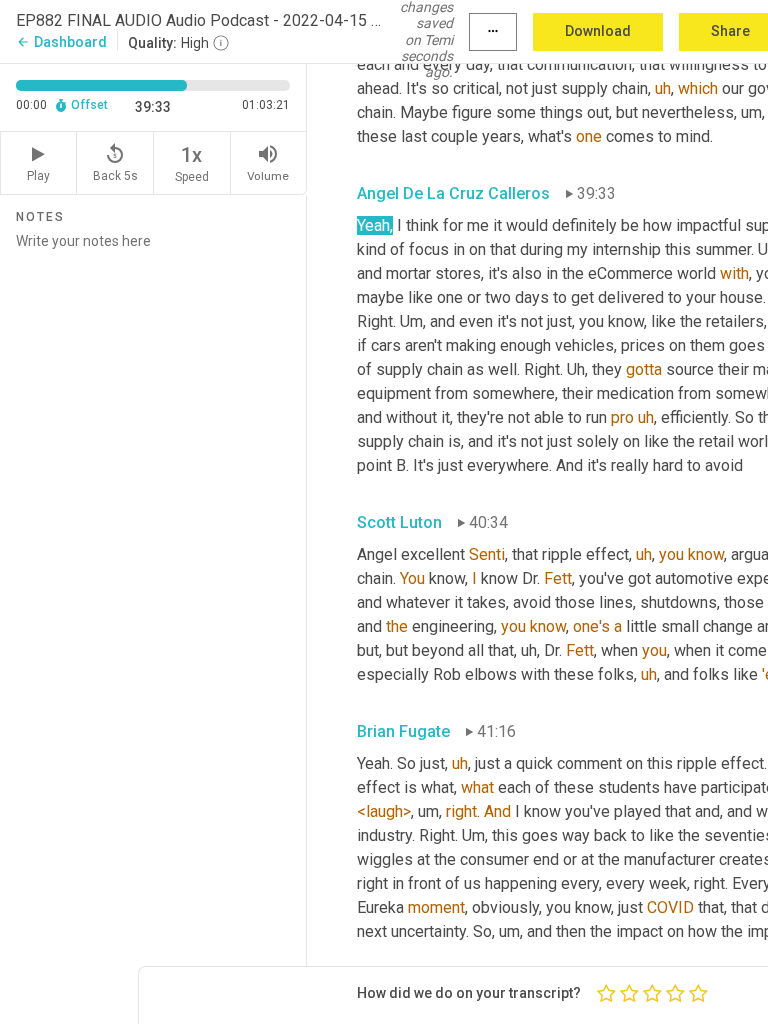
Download (598, 31)
